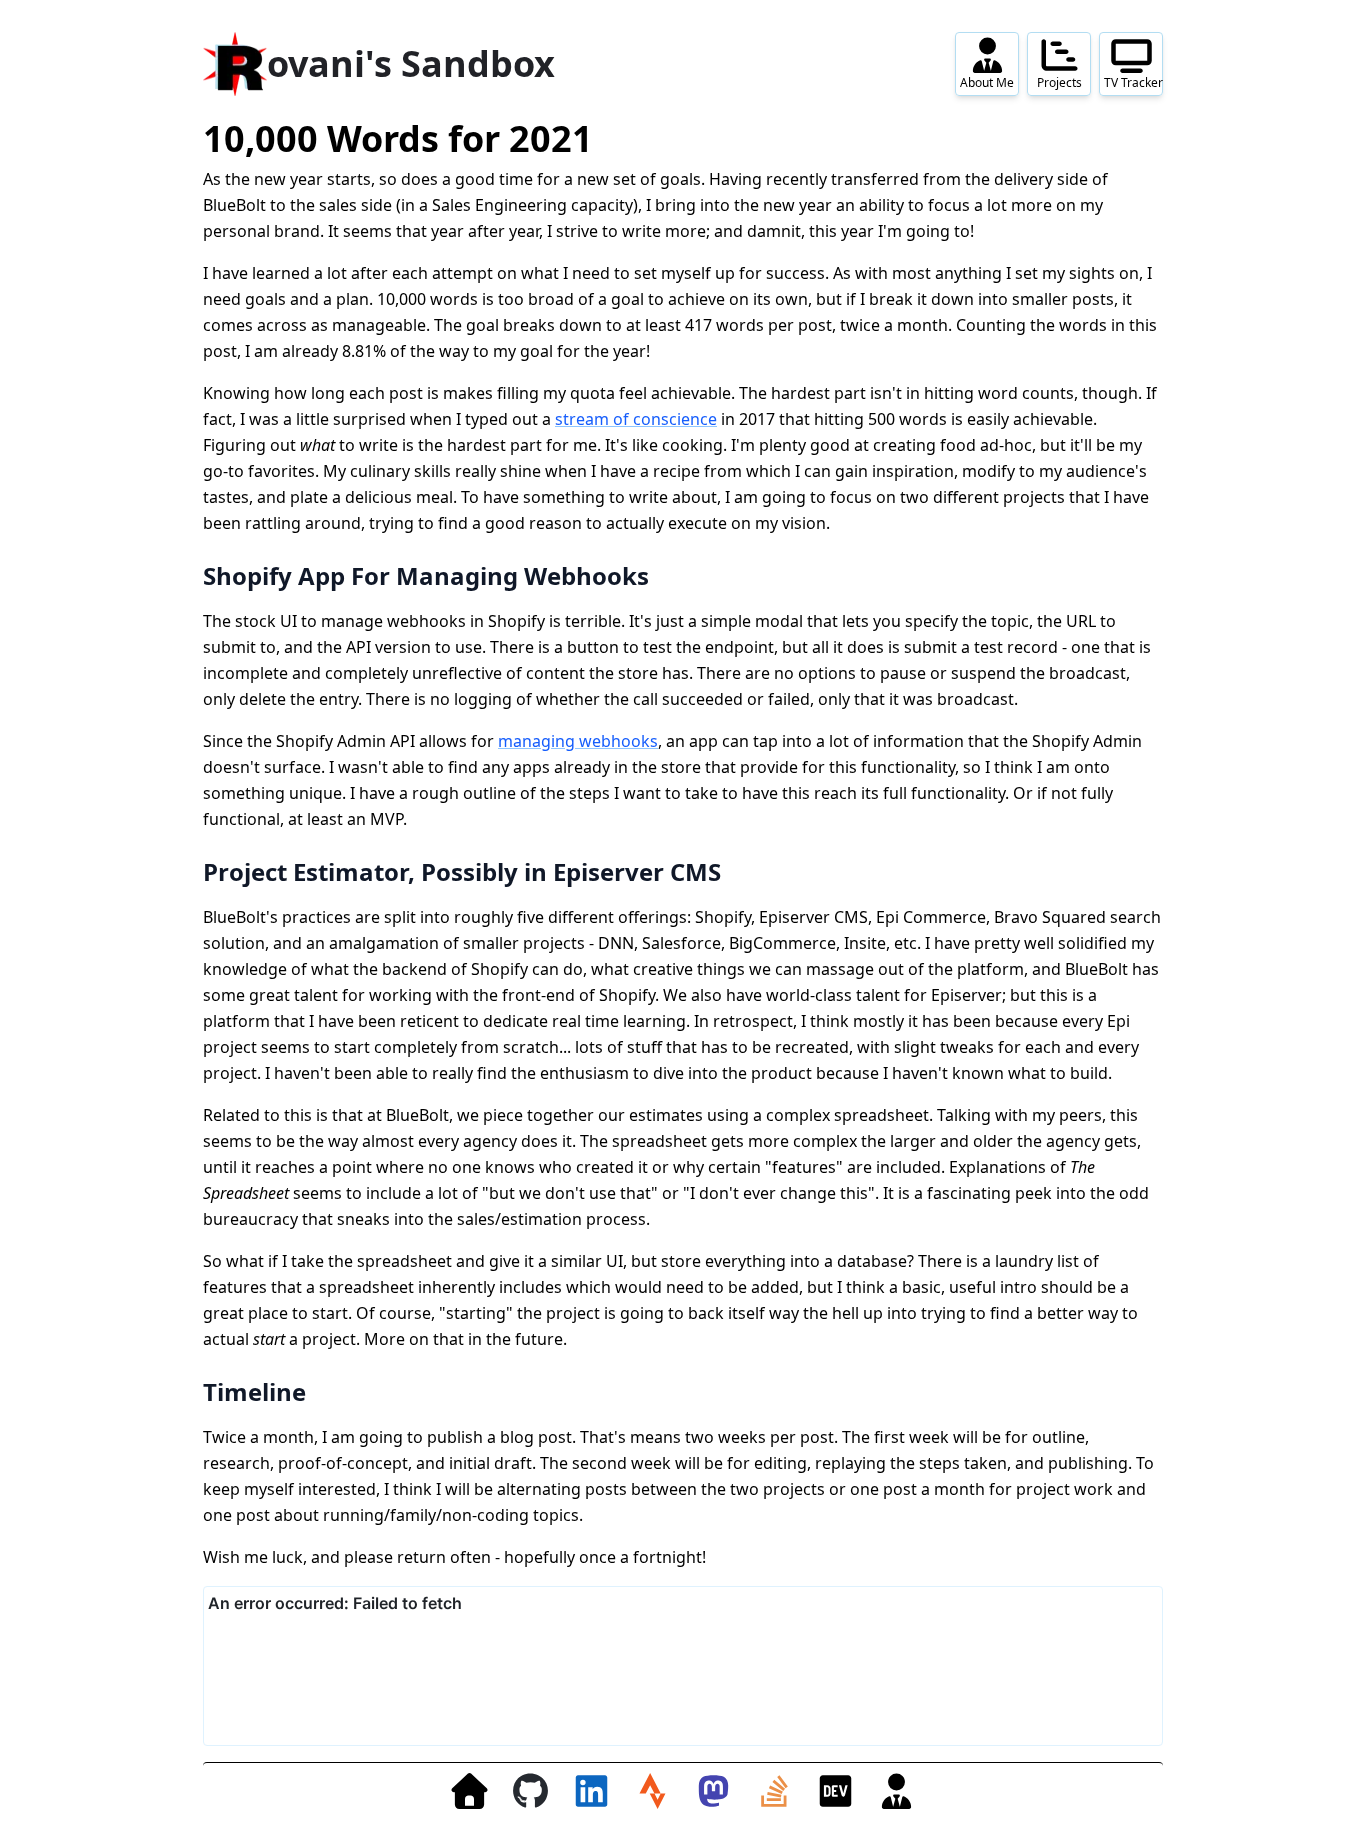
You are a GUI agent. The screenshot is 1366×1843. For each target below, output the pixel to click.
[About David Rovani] (896, 1790)
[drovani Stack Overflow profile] (774, 1790)
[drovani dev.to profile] (835, 1790)
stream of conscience (636, 419)
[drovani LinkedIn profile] (591, 1790)
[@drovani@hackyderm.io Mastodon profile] (713, 1790)
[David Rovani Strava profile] (652, 1790)
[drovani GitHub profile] (530, 1790)
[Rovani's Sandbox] (469, 1790)
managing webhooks (578, 741)
